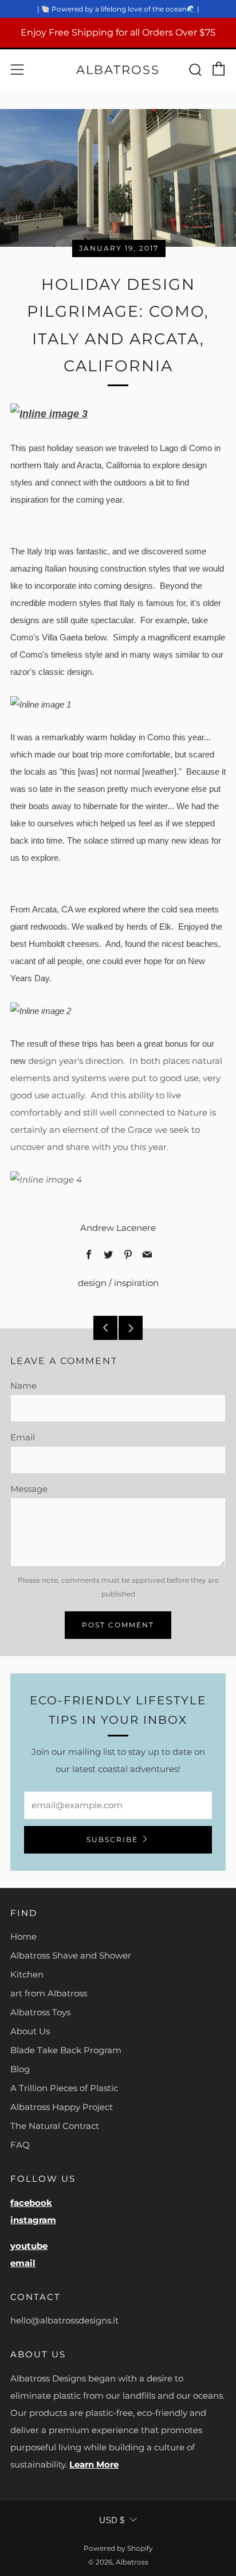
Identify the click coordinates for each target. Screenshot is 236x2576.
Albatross (118, 70)
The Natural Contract (55, 2126)
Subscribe (112, 1839)
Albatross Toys (40, 2012)
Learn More (94, 2464)
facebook (31, 2203)
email (23, 2263)
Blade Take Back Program (66, 2050)
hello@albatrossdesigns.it (64, 2320)
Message (29, 1489)
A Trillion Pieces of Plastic (64, 2088)
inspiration (136, 1283)
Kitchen (27, 1974)
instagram (33, 2220)
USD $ (112, 2520)
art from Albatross (49, 1993)
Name (23, 1386)
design (92, 1283)
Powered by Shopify (118, 2548)
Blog (20, 2069)
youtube (29, 2246)
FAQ (20, 2145)
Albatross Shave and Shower (71, 1955)
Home (23, 1936)
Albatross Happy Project (62, 2107)
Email (23, 1437)
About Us (30, 2031)
